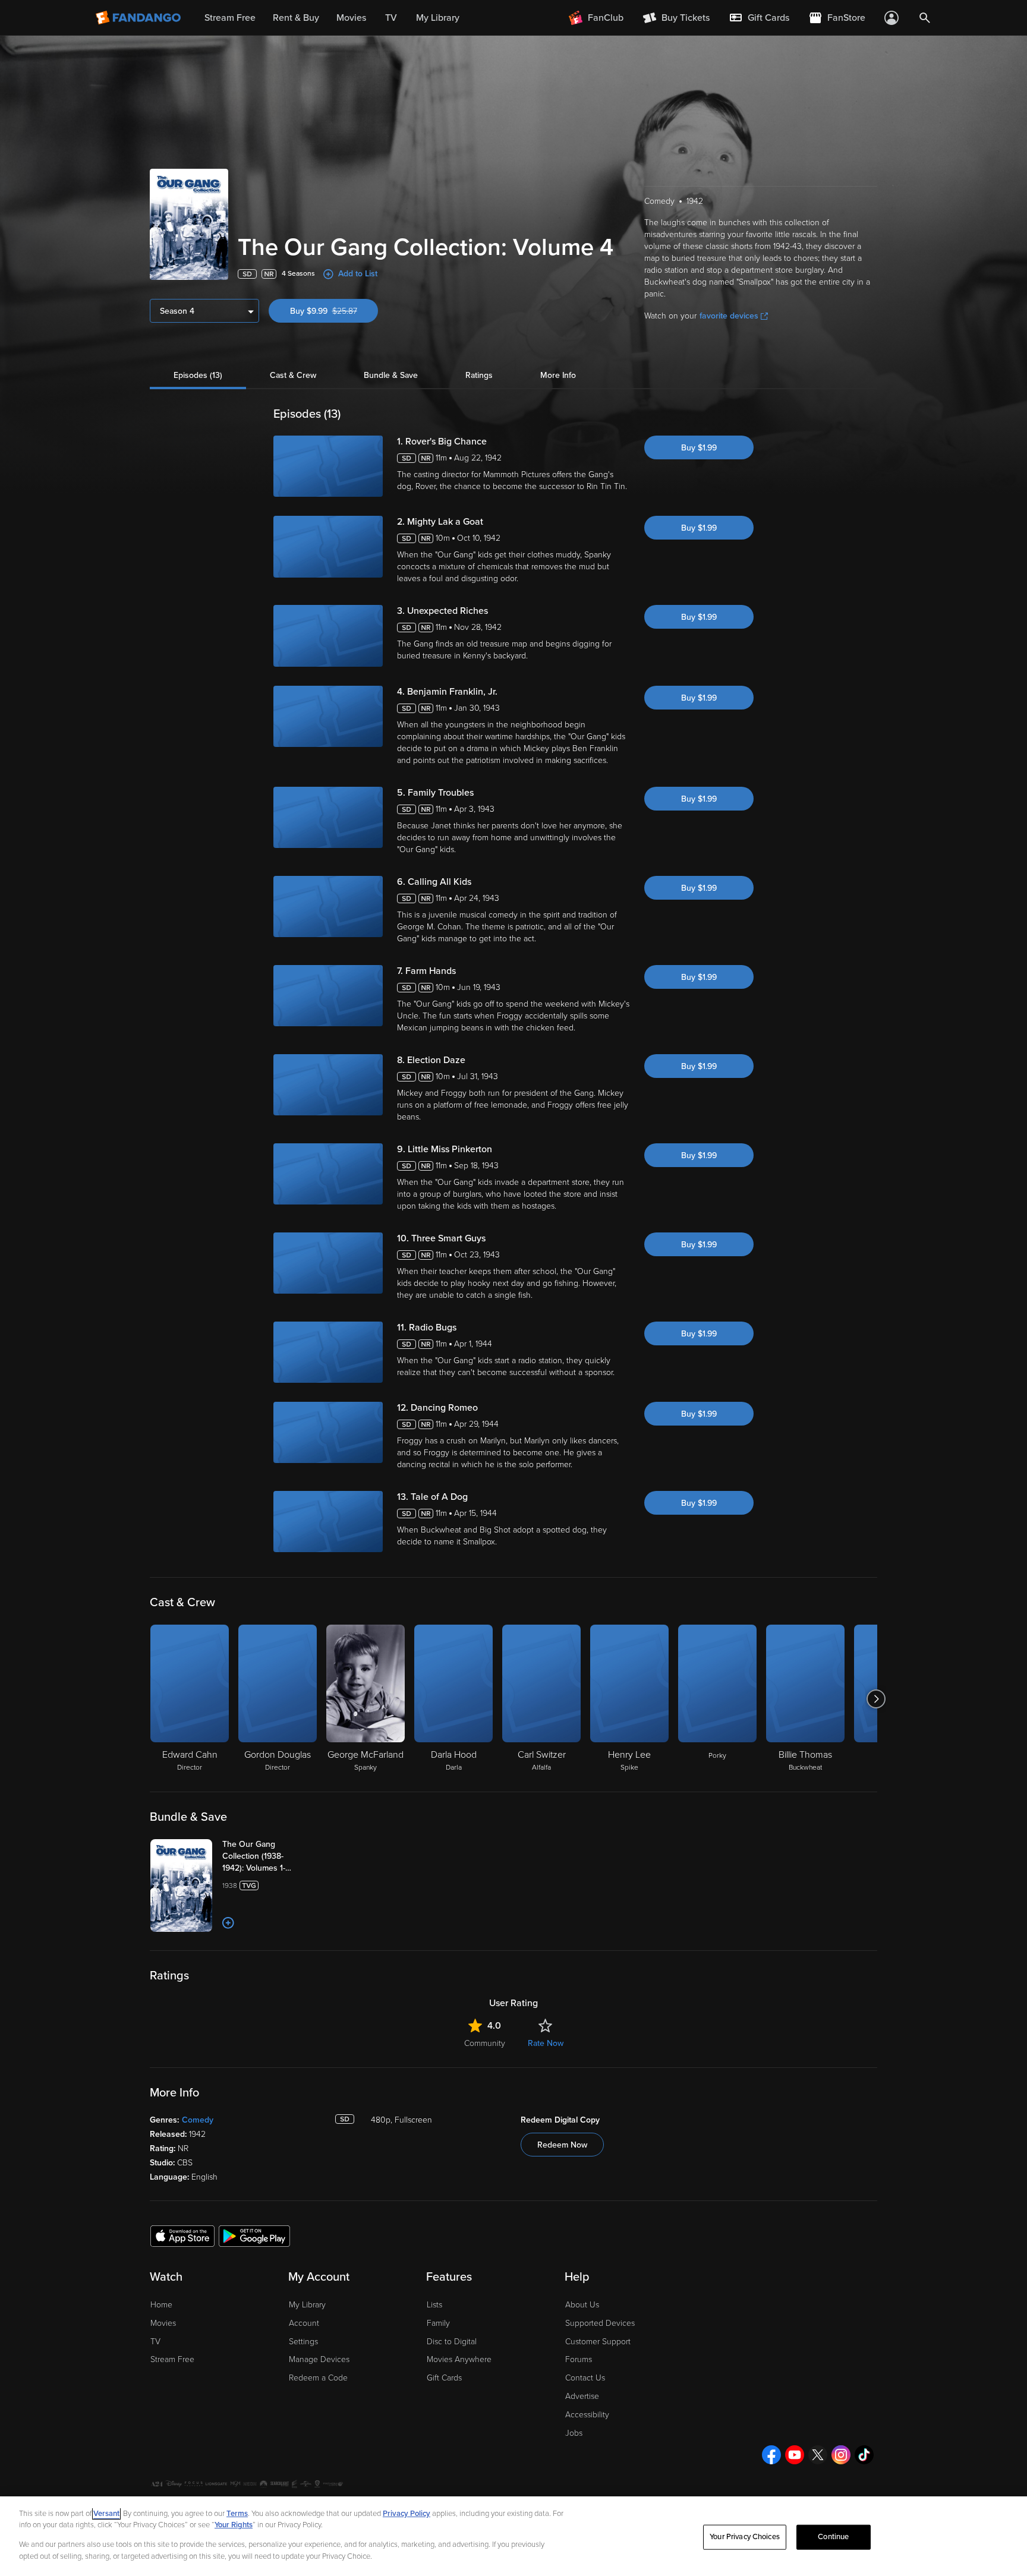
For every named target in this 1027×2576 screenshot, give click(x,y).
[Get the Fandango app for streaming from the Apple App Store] (182, 2236)
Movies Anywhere (459, 2359)
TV (155, 2342)
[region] (513, 2536)
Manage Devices (319, 2359)
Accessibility (587, 2415)
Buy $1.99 (699, 448)
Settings (303, 2342)
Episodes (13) (198, 375)
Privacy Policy (407, 2514)
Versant (106, 2514)
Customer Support (598, 2342)
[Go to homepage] (139, 18)
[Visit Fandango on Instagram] (841, 2455)
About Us (582, 2305)
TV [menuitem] (391, 18)
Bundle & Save (391, 375)
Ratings (479, 375)
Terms (237, 2514)
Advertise (582, 2396)
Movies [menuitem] (351, 18)
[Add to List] (228, 1923)
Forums (579, 2359)
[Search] (925, 18)
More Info (558, 375)
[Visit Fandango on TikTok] (864, 2455)
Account (304, 2323)
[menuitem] (759, 18)
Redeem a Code (318, 2378)
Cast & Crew (293, 375)
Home (161, 2305)
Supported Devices (600, 2323)
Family (438, 2323)
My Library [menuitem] (438, 18)
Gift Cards (444, 2378)
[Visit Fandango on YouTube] (795, 2455)
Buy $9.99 (334, 311)
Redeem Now (562, 2145)
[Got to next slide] (876, 1699)
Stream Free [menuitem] (230, 18)
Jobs (574, 2433)
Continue (833, 2537)
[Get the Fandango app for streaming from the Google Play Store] (254, 2236)
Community (485, 2043)
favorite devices (729, 316)
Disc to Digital (452, 2342)
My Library (307, 2305)
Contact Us (585, 2378)
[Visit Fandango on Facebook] (771, 2455)
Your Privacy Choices (745, 2537)
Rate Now (546, 2043)
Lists (434, 2305)
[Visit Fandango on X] (818, 2455)
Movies (163, 2323)
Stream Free (172, 2359)
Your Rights (234, 2525)
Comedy (198, 2120)
